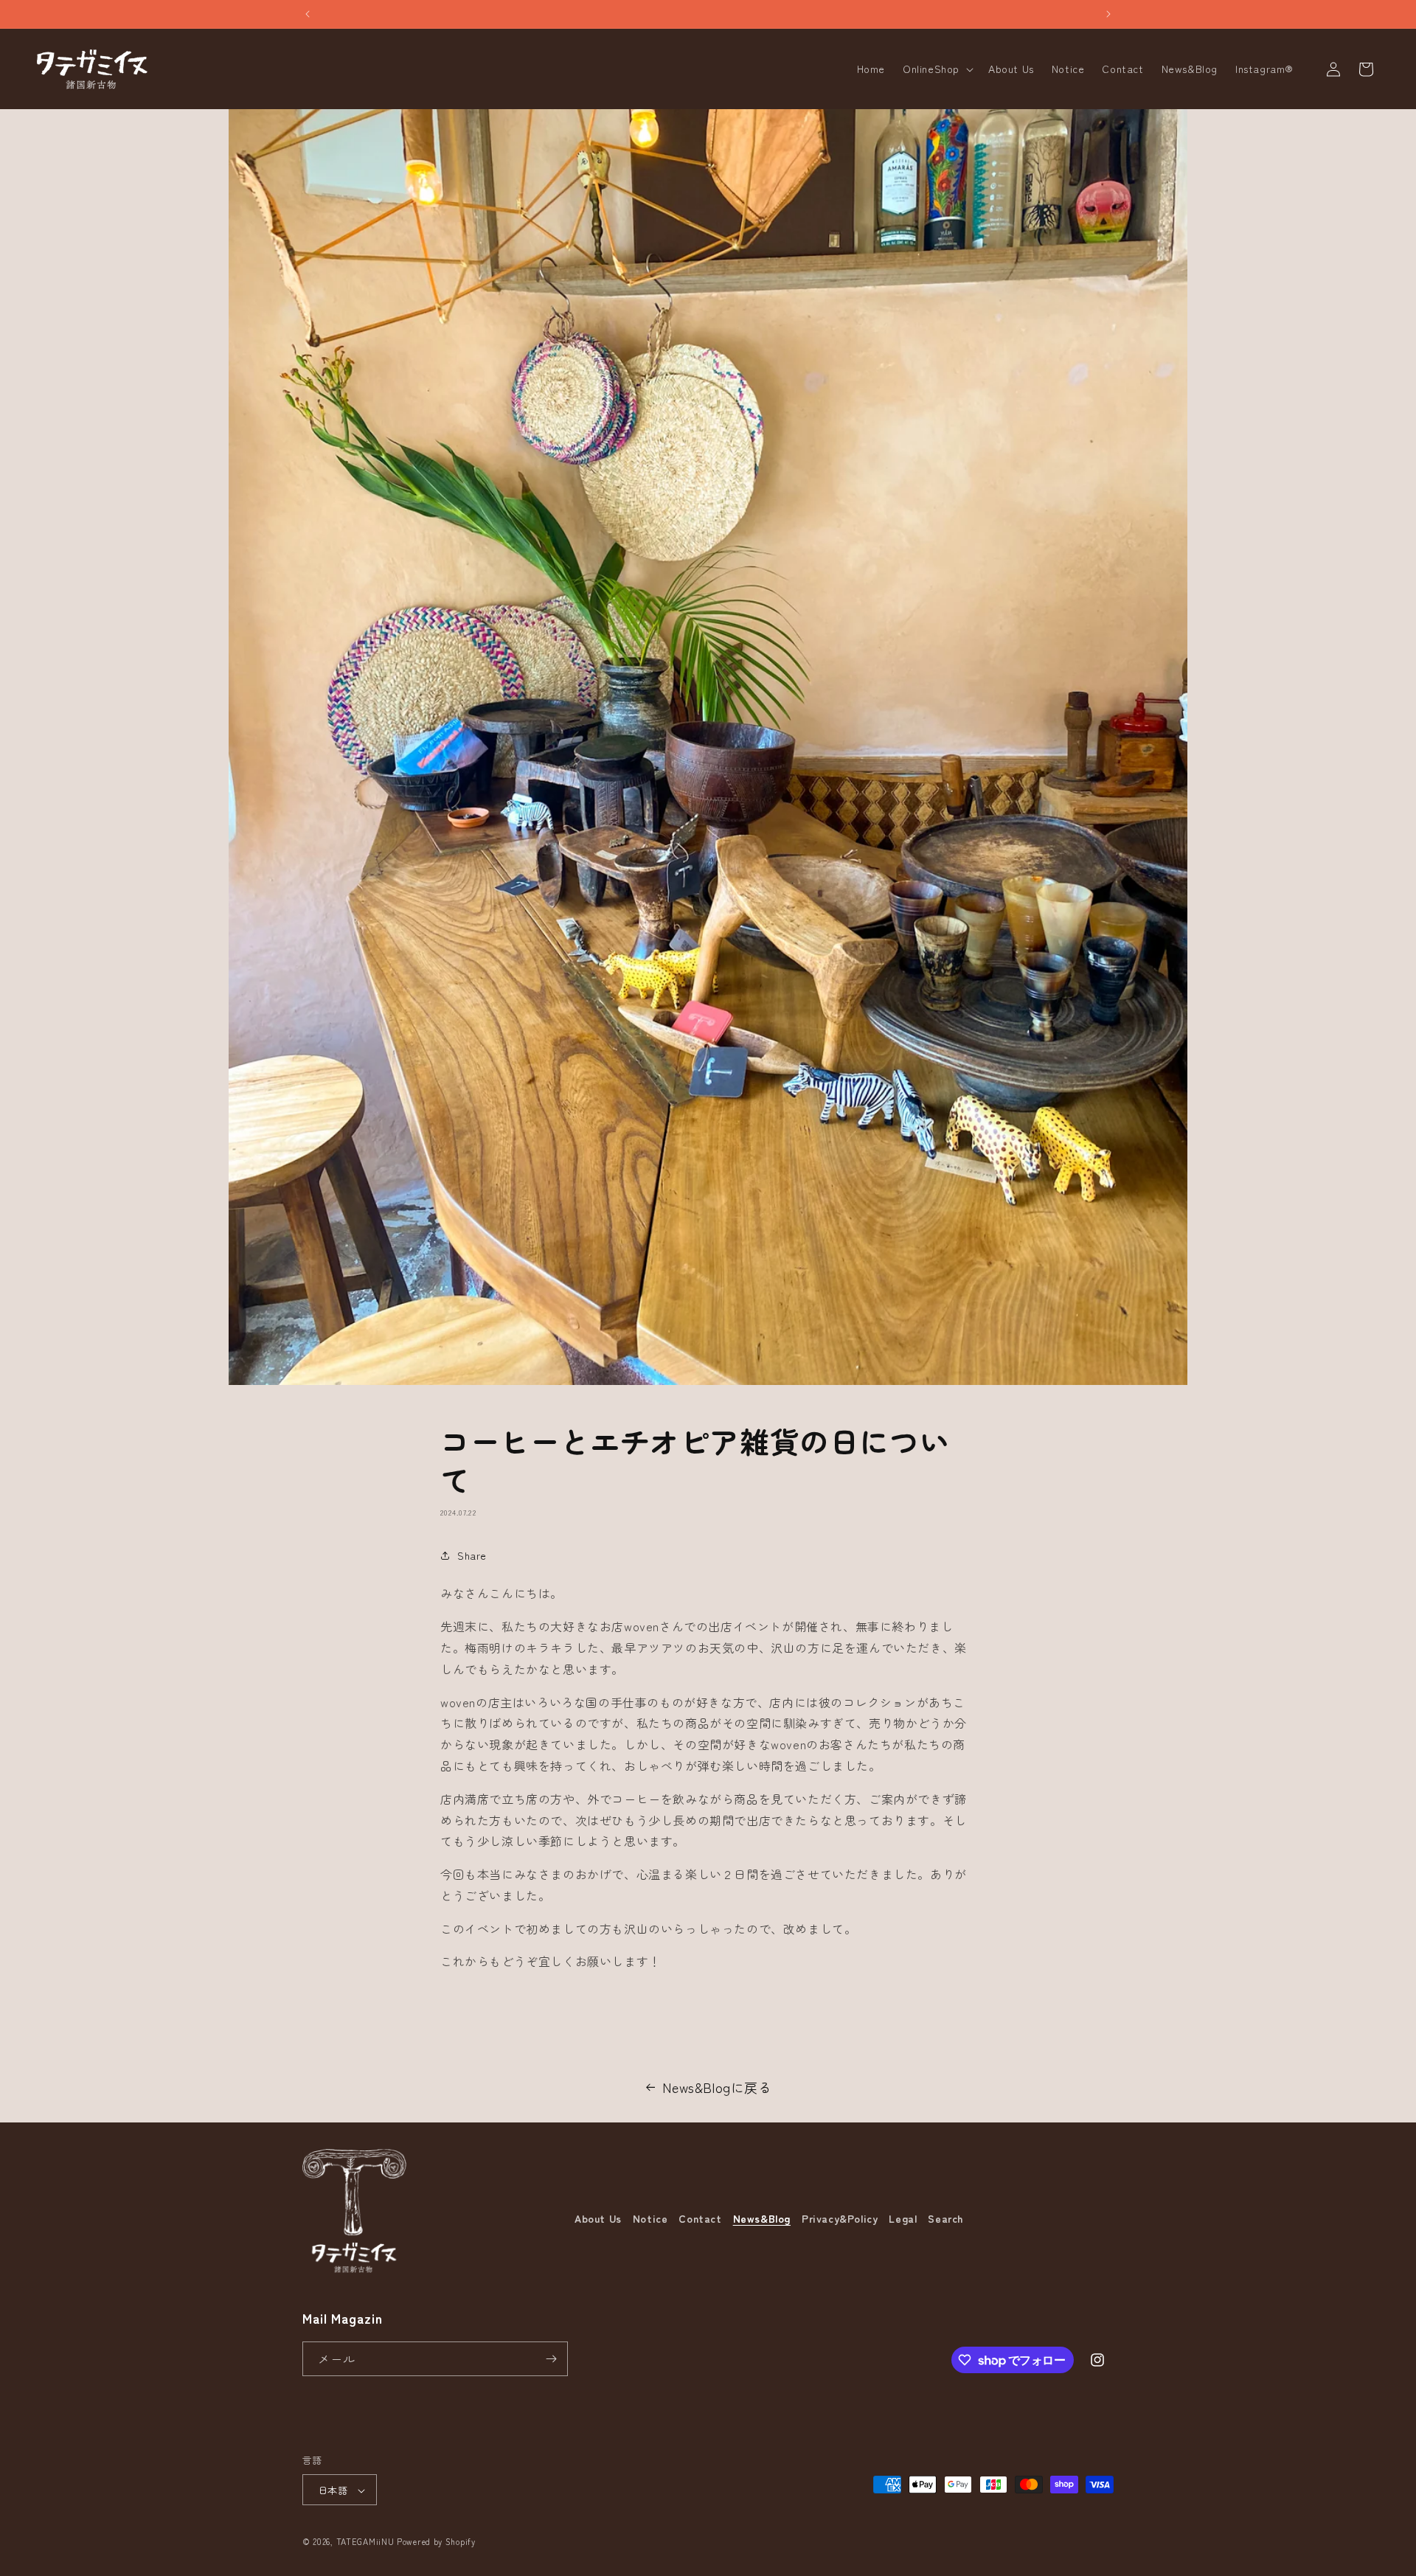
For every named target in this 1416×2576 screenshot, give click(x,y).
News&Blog (762, 2218)
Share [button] (472, 1555)
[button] (937, 69)
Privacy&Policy (840, 2218)
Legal (903, 2218)
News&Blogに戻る (717, 2087)
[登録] (551, 2359)
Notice (650, 2218)
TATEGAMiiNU (365, 2542)
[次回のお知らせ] (1108, 14)
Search (945, 2218)
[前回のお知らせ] (308, 14)
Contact (700, 2218)
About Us (598, 2218)
